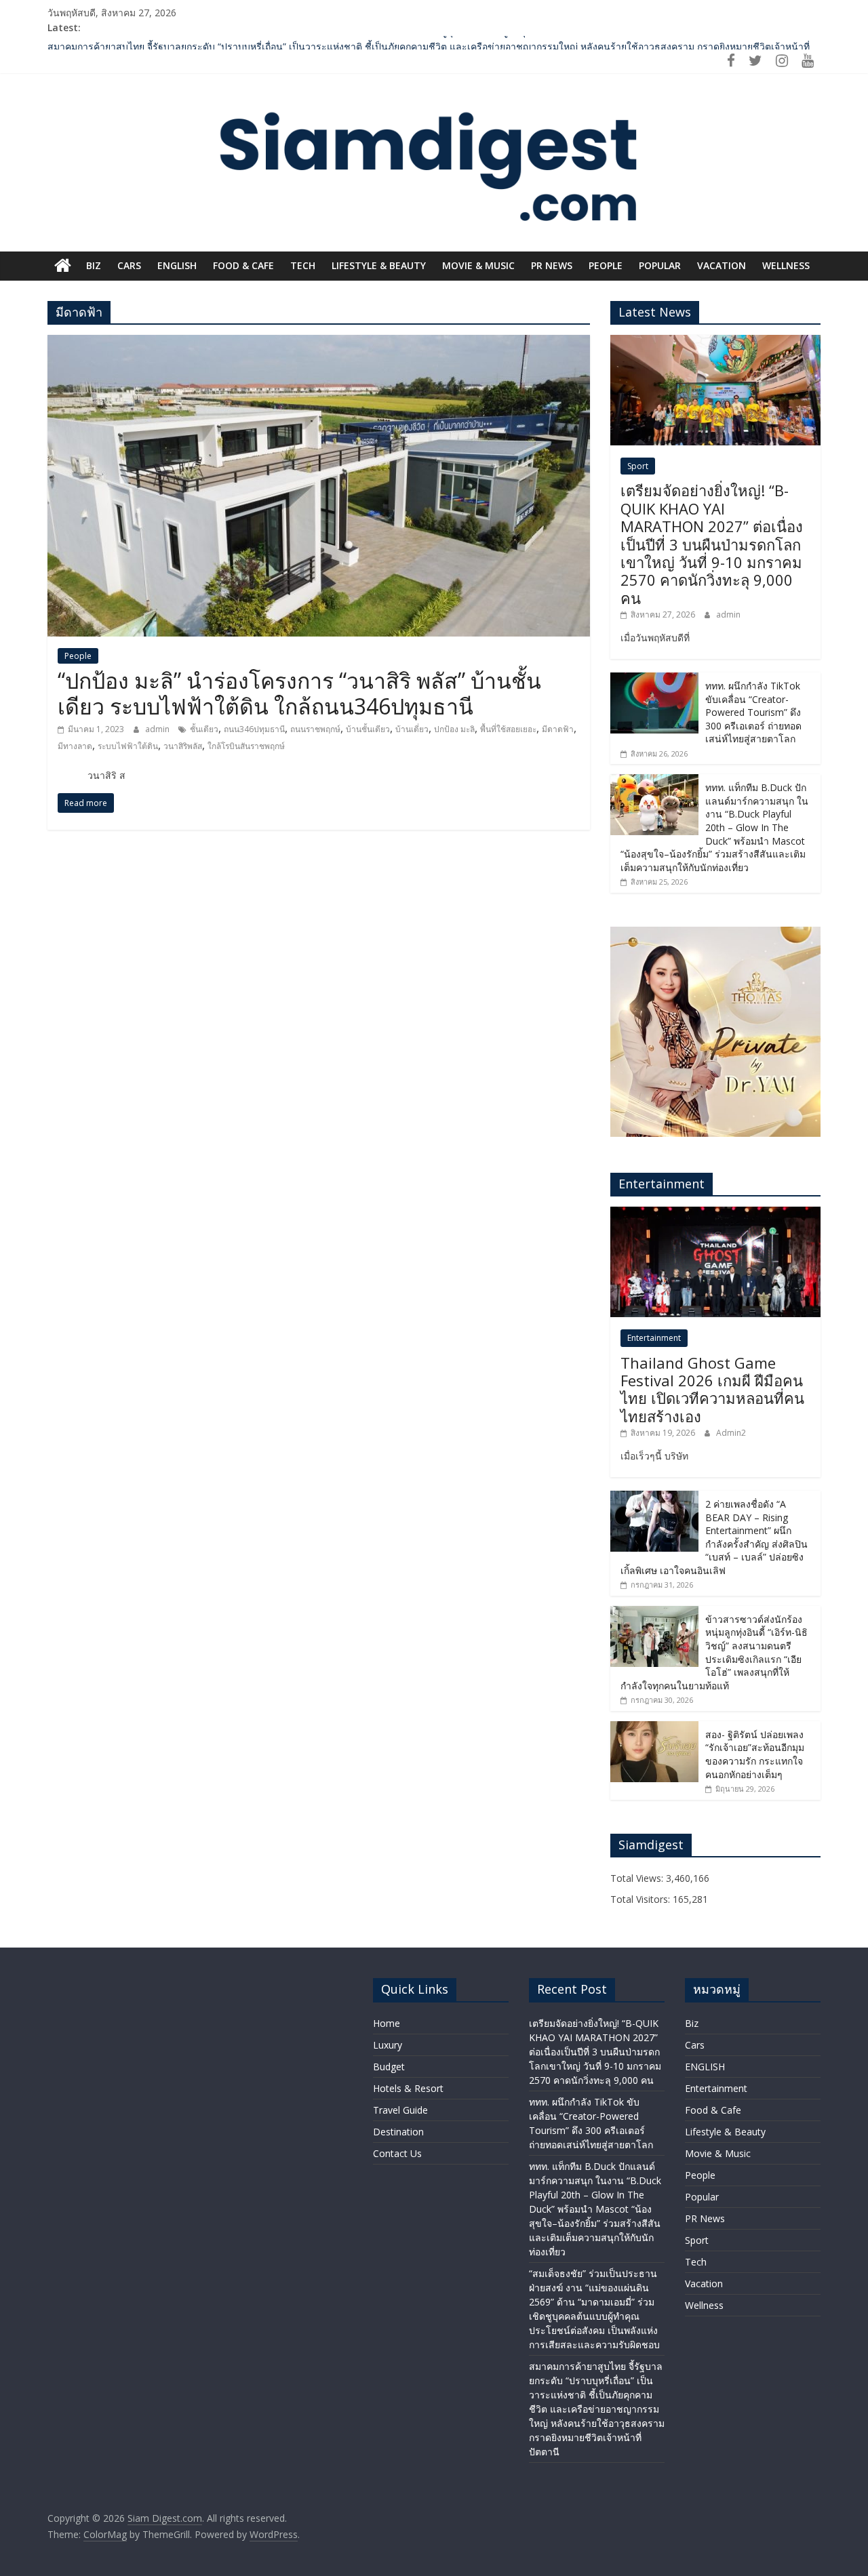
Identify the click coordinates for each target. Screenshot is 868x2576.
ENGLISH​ (177, 265)
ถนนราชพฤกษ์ (315, 729)
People (606, 265)
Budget (389, 2067)
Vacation (722, 265)
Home (387, 2023)
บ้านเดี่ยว (412, 729)
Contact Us (397, 2153)
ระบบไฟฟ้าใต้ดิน (128, 746)
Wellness (786, 265)
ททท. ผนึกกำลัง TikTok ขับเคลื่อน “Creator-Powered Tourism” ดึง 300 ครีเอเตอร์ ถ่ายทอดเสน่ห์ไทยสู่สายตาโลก (753, 712)
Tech (303, 265)
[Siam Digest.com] (63, 266)
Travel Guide (400, 2110)
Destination (398, 2132)
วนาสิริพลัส (183, 746)
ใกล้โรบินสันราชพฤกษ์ (246, 746)
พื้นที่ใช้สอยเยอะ (508, 729)
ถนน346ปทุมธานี (254, 729)
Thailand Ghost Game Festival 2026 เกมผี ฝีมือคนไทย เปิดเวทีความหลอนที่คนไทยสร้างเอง (712, 1389)
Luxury (388, 2045)
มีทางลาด (75, 746)
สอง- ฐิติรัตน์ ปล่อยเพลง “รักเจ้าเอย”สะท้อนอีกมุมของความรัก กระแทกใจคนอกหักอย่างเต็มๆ (755, 1754)
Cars (129, 265)
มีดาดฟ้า (558, 729)
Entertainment (654, 1338)
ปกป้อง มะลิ (454, 729)
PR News (552, 265)
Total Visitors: (642, 1899)
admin (158, 729)
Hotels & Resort (408, 2088)
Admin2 (731, 1433)
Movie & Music (478, 265)
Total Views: (638, 1878)
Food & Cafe (243, 265)
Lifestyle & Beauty (379, 265)
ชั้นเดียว (204, 729)
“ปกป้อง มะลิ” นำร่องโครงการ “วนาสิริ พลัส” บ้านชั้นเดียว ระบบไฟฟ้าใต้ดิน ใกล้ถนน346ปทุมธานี (299, 693)
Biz (94, 265)
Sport (638, 466)
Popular (660, 265)
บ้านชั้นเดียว (368, 729)
